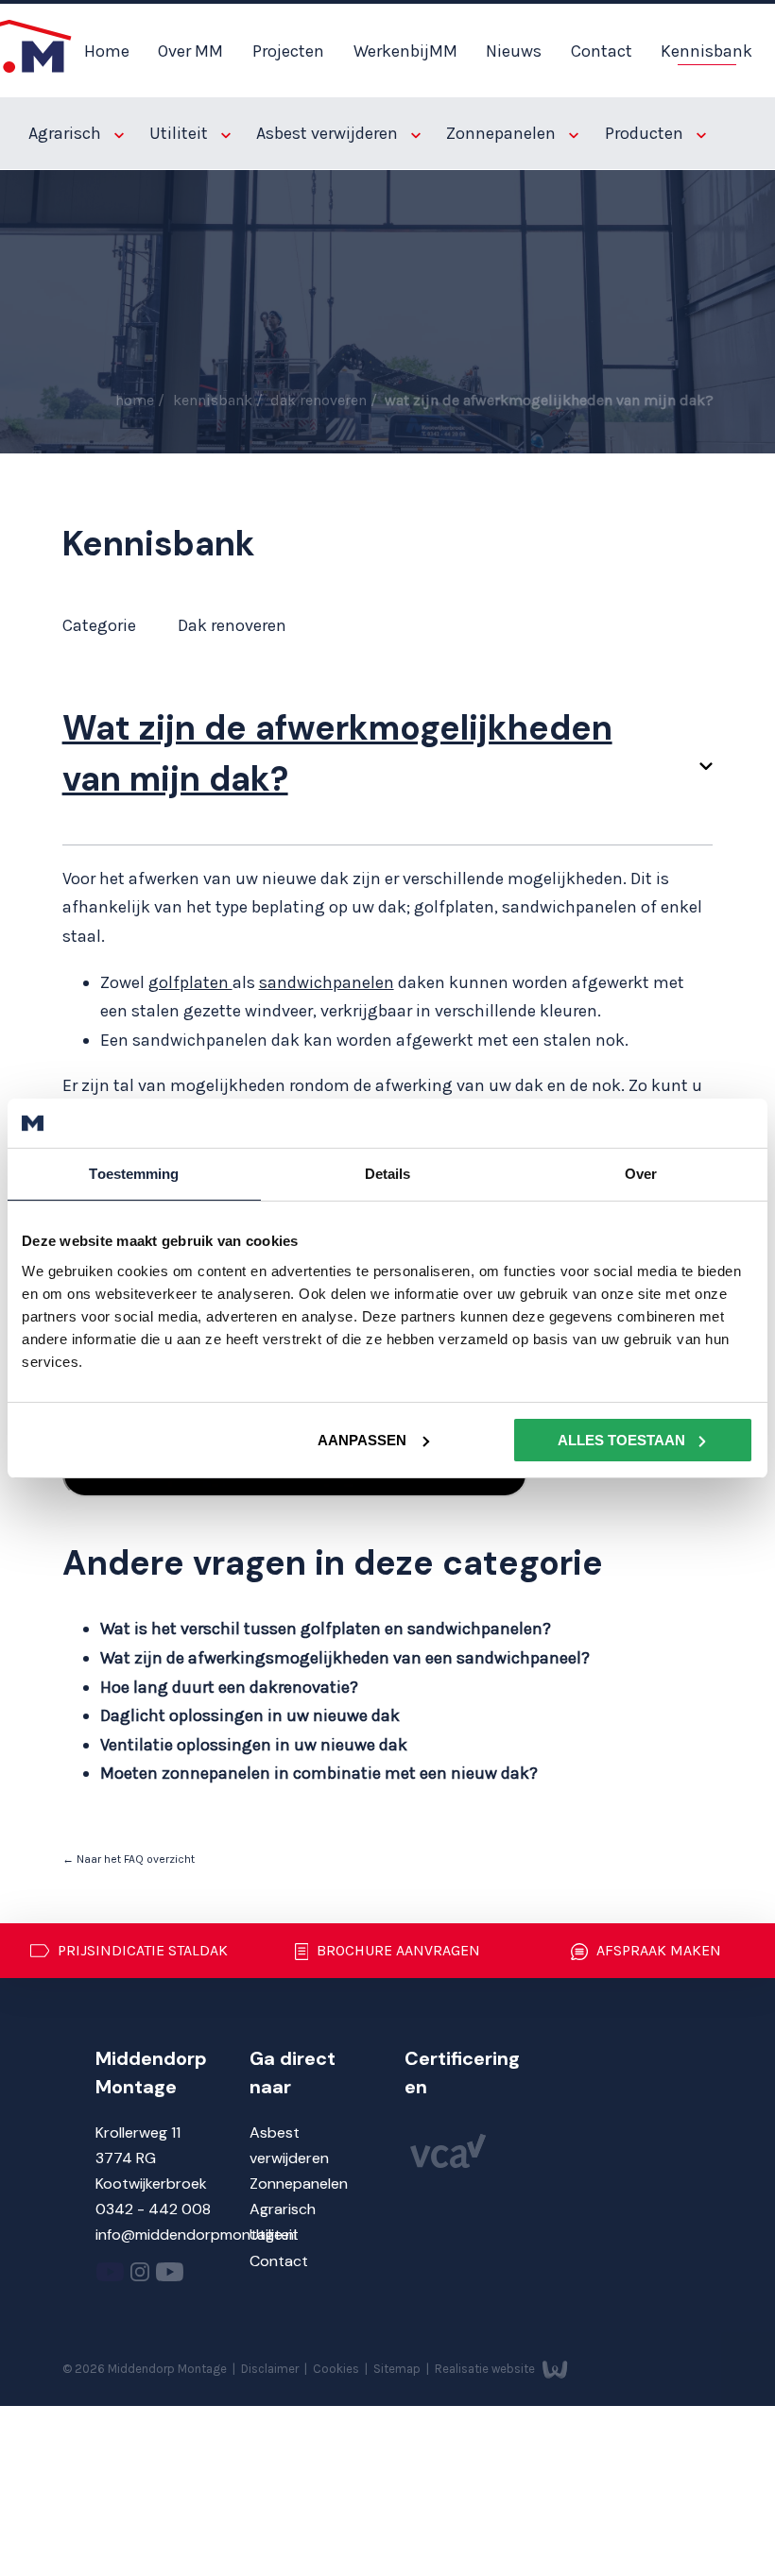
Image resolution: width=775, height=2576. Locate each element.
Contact (602, 51)
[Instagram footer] (140, 2276)
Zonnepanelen (503, 133)
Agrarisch (67, 133)
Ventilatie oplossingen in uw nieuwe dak (254, 1745)
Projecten (288, 51)
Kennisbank (706, 51)
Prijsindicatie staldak (141, 1950)
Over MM (190, 51)
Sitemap (398, 2369)
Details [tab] (388, 1174)
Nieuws (514, 51)
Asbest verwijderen (329, 133)
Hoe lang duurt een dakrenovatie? (229, 1687)
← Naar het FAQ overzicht (129, 1859)
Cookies (337, 2369)
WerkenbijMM (405, 51)
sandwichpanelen (327, 982)
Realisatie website (486, 2369)
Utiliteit (181, 133)
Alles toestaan (621, 1439)
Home (107, 51)
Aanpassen (362, 1439)
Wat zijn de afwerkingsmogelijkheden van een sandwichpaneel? (345, 1658)
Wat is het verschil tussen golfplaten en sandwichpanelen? (326, 1629)
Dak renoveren (320, 401)
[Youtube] (110, 2276)
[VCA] (448, 2163)
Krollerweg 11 (138, 2132)
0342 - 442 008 (153, 2209)
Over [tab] (641, 1174)
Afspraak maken (657, 1950)
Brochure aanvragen (396, 1950)
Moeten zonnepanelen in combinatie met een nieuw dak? (319, 1773)
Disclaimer (271, 2369)
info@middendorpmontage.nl (196, 2235)
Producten (646, 133)
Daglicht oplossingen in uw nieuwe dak (250, 1715)
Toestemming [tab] (134, 1174)
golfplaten (190, 982)
